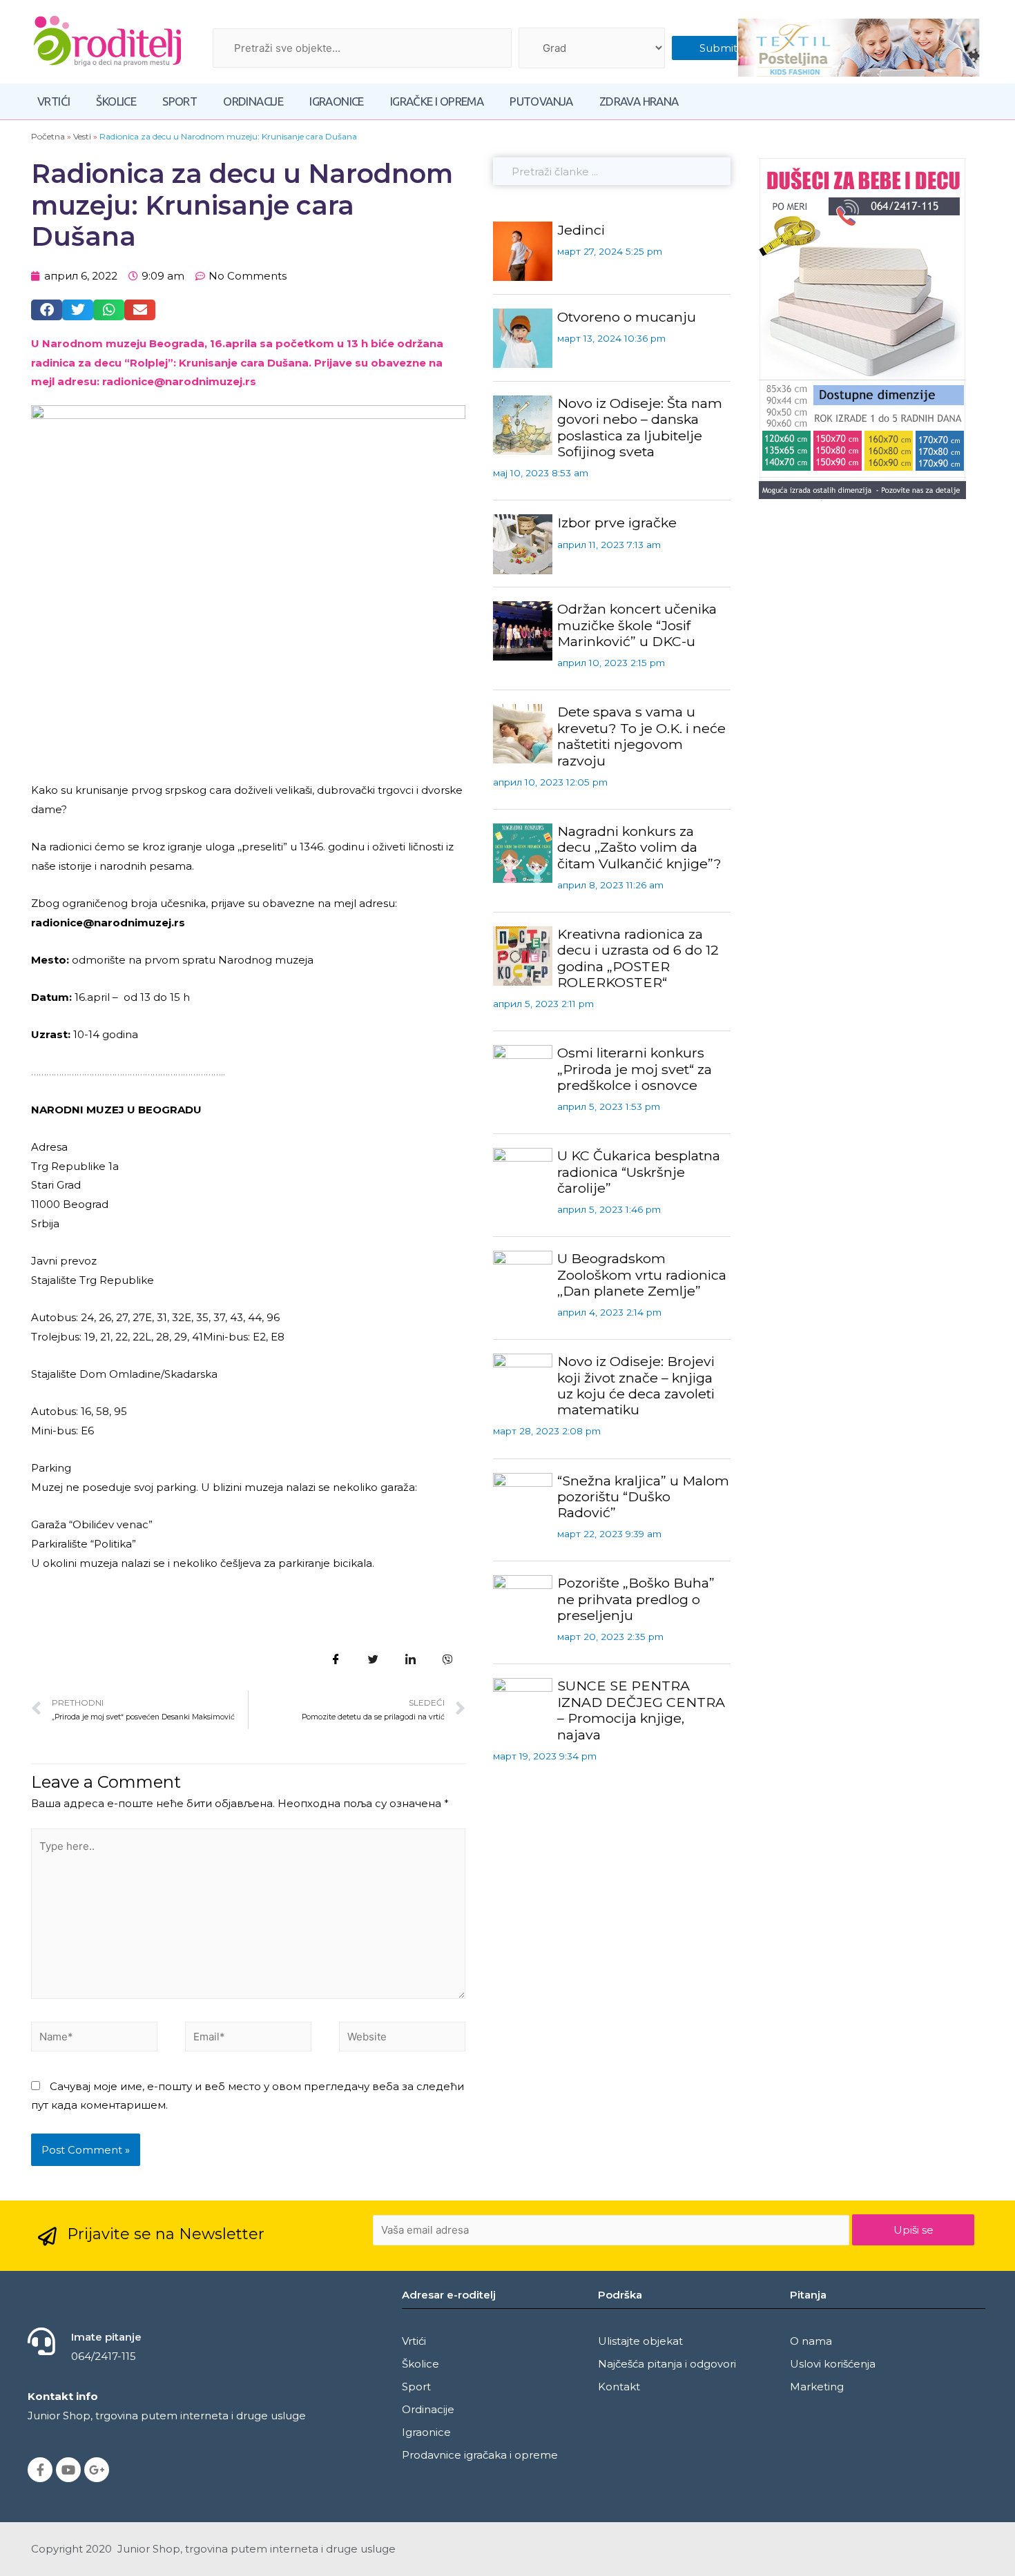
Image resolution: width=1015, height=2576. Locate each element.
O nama (811, 2341)
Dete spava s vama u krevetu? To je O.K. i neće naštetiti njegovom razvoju (641, 736)
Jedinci (581, 230)
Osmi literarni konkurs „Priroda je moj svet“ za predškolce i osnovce (635, 1069)
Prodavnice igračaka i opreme (480, 2455)
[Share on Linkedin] (411, 1659)
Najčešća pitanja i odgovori (667, 2364)
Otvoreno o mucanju (627, 317)
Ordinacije (253, 101)
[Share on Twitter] (374, 1659)
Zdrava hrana (639, 101)
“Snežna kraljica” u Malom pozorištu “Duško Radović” (643, 1497)
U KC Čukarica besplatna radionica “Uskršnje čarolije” (639, 1172)
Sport (180, 101)
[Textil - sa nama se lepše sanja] (859, 48)
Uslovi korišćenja (833, 2364)
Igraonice (337, 101)
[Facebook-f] (40, 2470)
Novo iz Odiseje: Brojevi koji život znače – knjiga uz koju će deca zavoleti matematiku (636, 1385)
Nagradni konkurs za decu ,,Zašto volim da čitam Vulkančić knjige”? (639, 847)
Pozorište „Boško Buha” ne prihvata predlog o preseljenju (636, 1599)
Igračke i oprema (437, 101)
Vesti (82, 136)
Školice (116, 101)
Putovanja (541, 101)
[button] (47, 310)
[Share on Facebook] (336, 1659)
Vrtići (54, 101)
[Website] (402, 2039)
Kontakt (619, 2387)
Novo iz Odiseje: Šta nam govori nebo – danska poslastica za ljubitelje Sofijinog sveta (640, 427)
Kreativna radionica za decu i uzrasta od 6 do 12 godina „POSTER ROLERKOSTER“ (638, 958)
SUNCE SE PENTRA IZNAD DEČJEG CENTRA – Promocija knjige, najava (641, 1710)
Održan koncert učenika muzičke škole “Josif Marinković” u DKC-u (637, 625)
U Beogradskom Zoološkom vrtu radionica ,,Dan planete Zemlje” (642, 1275)
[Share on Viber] (448, 1659)
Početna (48, 136)
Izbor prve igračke (617, 523)
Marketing (817, 2387)
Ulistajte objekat (640, 2341)
